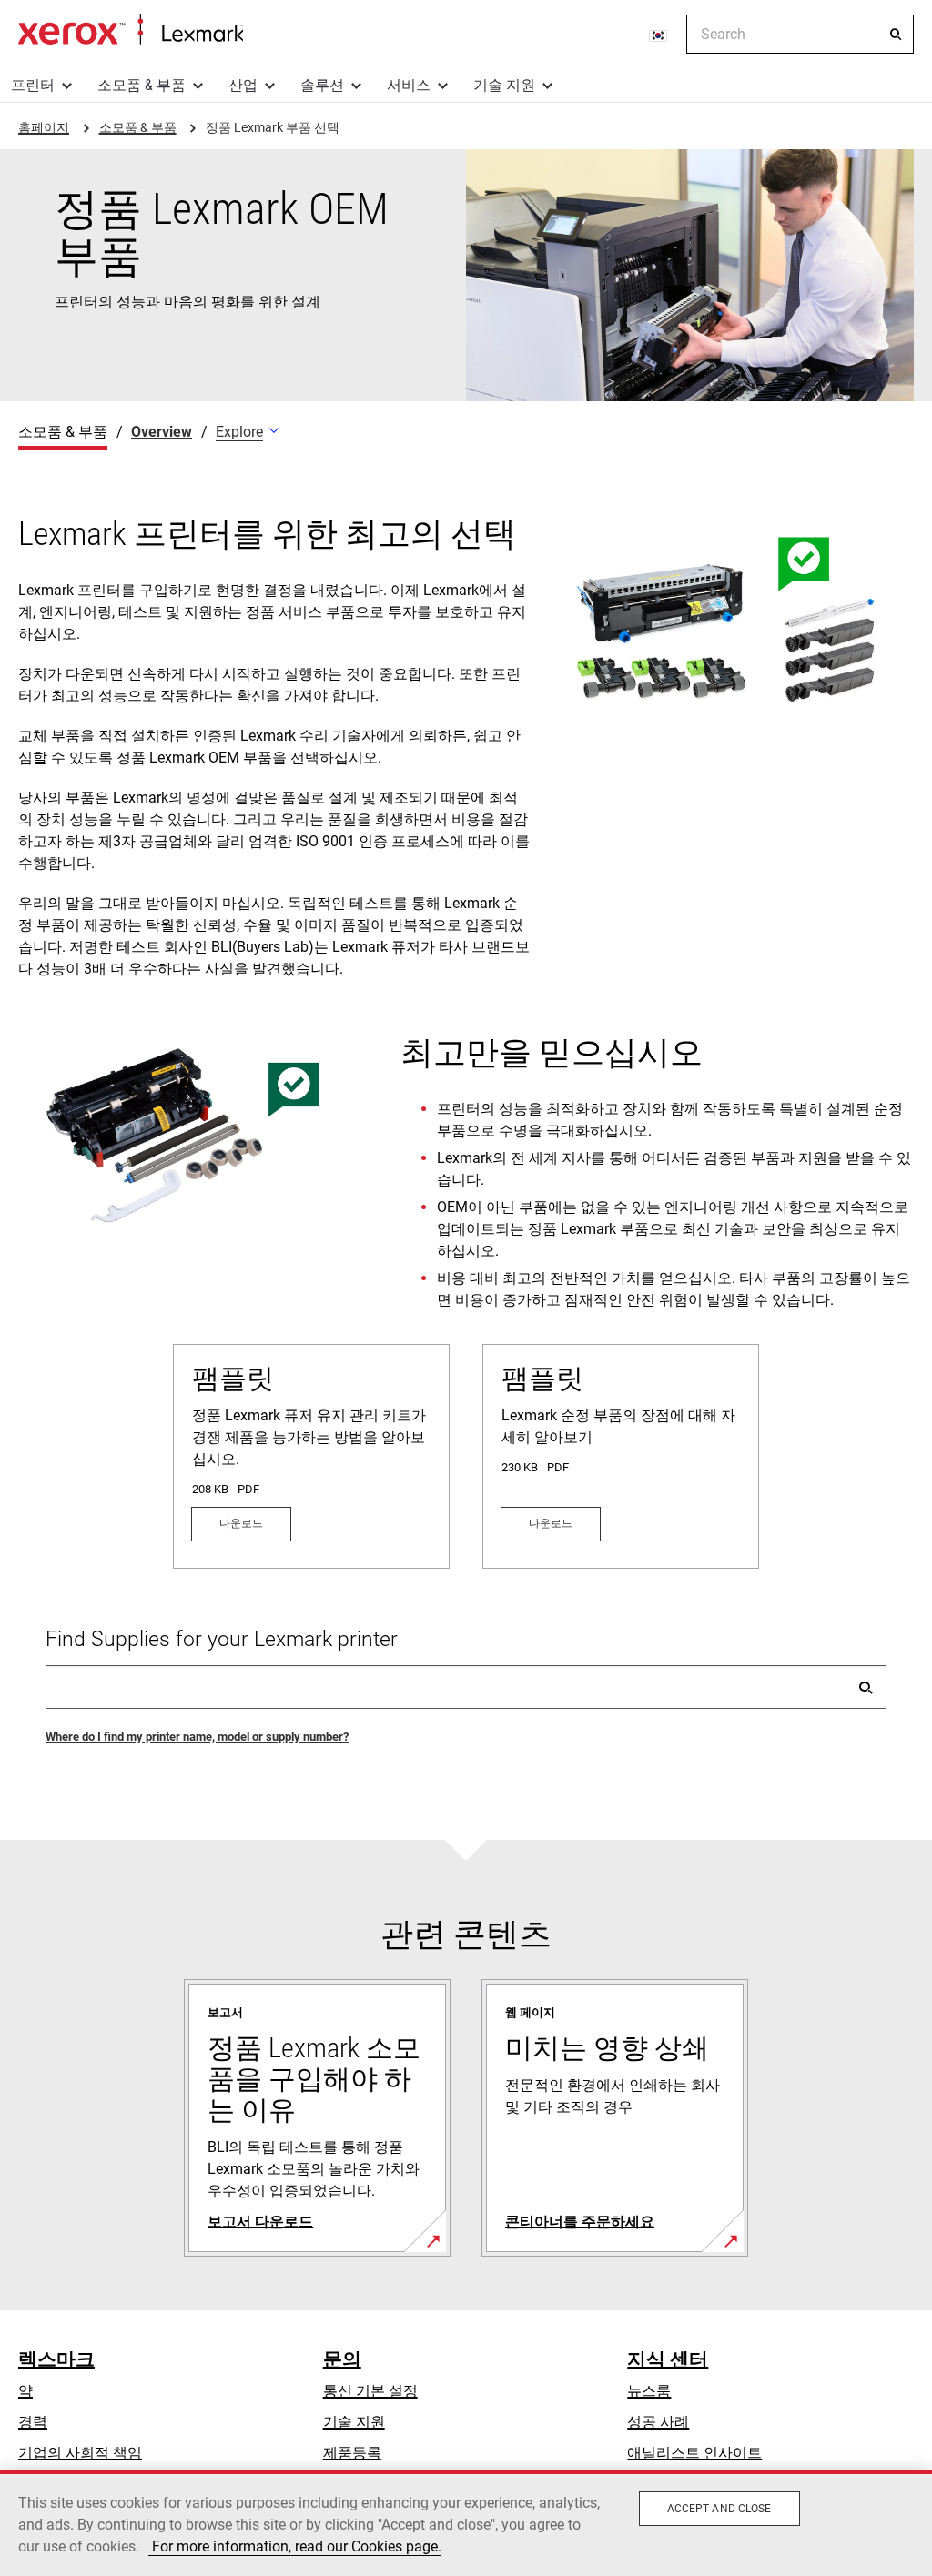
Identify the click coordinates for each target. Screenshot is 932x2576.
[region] (466, 2523)
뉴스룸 (649, 2391)
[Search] (896, 35)
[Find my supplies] (866, 1687)
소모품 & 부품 (142, 85)
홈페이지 (131, 30)
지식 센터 (668, 2359)
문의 (342, 2359)
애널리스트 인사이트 (694, 2453)
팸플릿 (233, 1378)
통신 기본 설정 (370, 2391)
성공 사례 (658, 2422)
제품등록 (352, 2453)
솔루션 (322, 85)
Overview (162, 432)
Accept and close (719, 2509)
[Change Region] (659, 35)
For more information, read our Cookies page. (295, 2546)
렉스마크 (56, 2359)
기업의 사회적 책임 (80, 2453)
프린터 (33, 85)
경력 (33, 2422)
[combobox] (800, 34)
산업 (243, 85)
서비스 (409, 85)
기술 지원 (504, 85)
